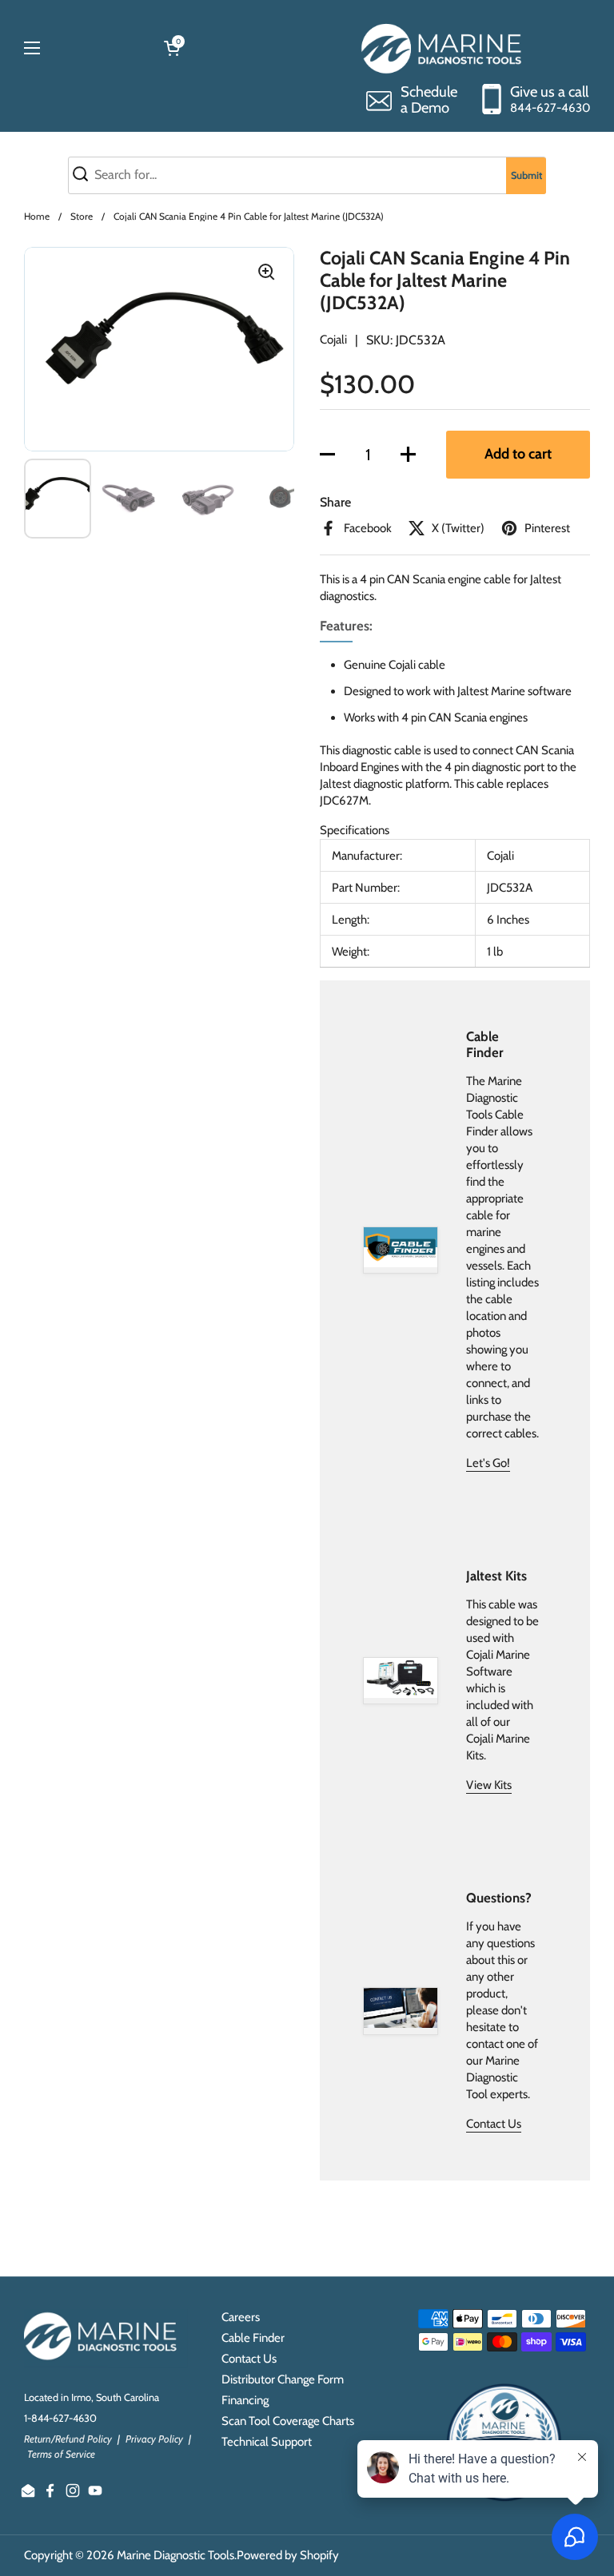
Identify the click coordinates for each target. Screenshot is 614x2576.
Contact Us (494, 2124)
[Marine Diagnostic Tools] (443, 48)
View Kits (489, 1785)
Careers (241, 2317)
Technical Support (267, 2442)
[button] (327, 455)
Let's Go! (488, 1463)
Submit (526, 175)
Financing (245, 2400)
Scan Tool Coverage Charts (288, 2421)
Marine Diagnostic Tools (175, 2555)
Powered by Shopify (288, 2555)
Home (37, 216)
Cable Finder (253, 2338)
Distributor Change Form (283, 2379)
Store (82, 216)
